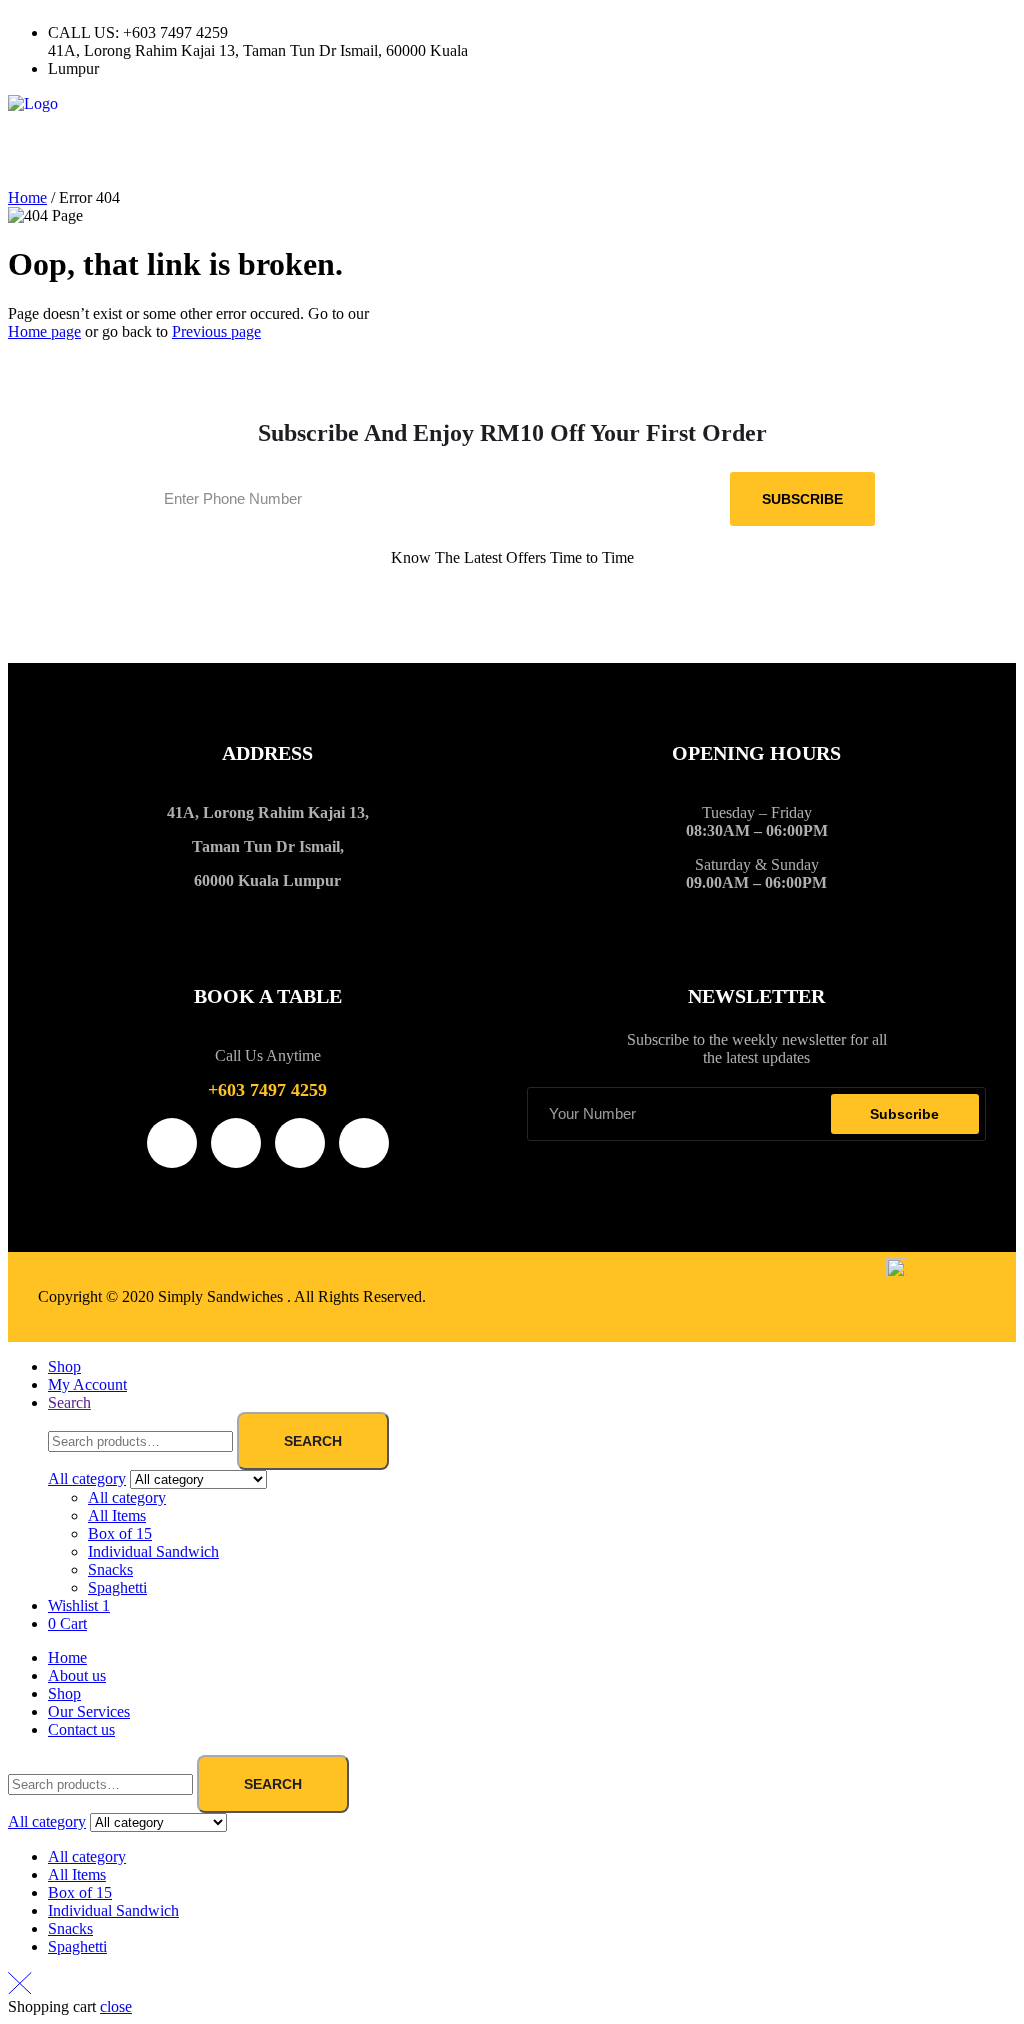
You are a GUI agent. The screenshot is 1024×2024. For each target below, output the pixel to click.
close (116, 2006)
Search (313, 1441)
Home (27, 197)
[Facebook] (537, 33)
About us (77, 1675)
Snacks (110, 1569)
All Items (117, 1515)
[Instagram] (591, 33)
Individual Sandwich (153, 1551)
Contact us (81, 1729)
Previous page (216, 331)
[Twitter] (645, 33)
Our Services (89, 1711)
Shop (64, 1693)
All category (127, 1497)
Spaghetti (117, 1587)
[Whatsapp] (699, 33)
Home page (44, 331)
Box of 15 (120, 1533)
